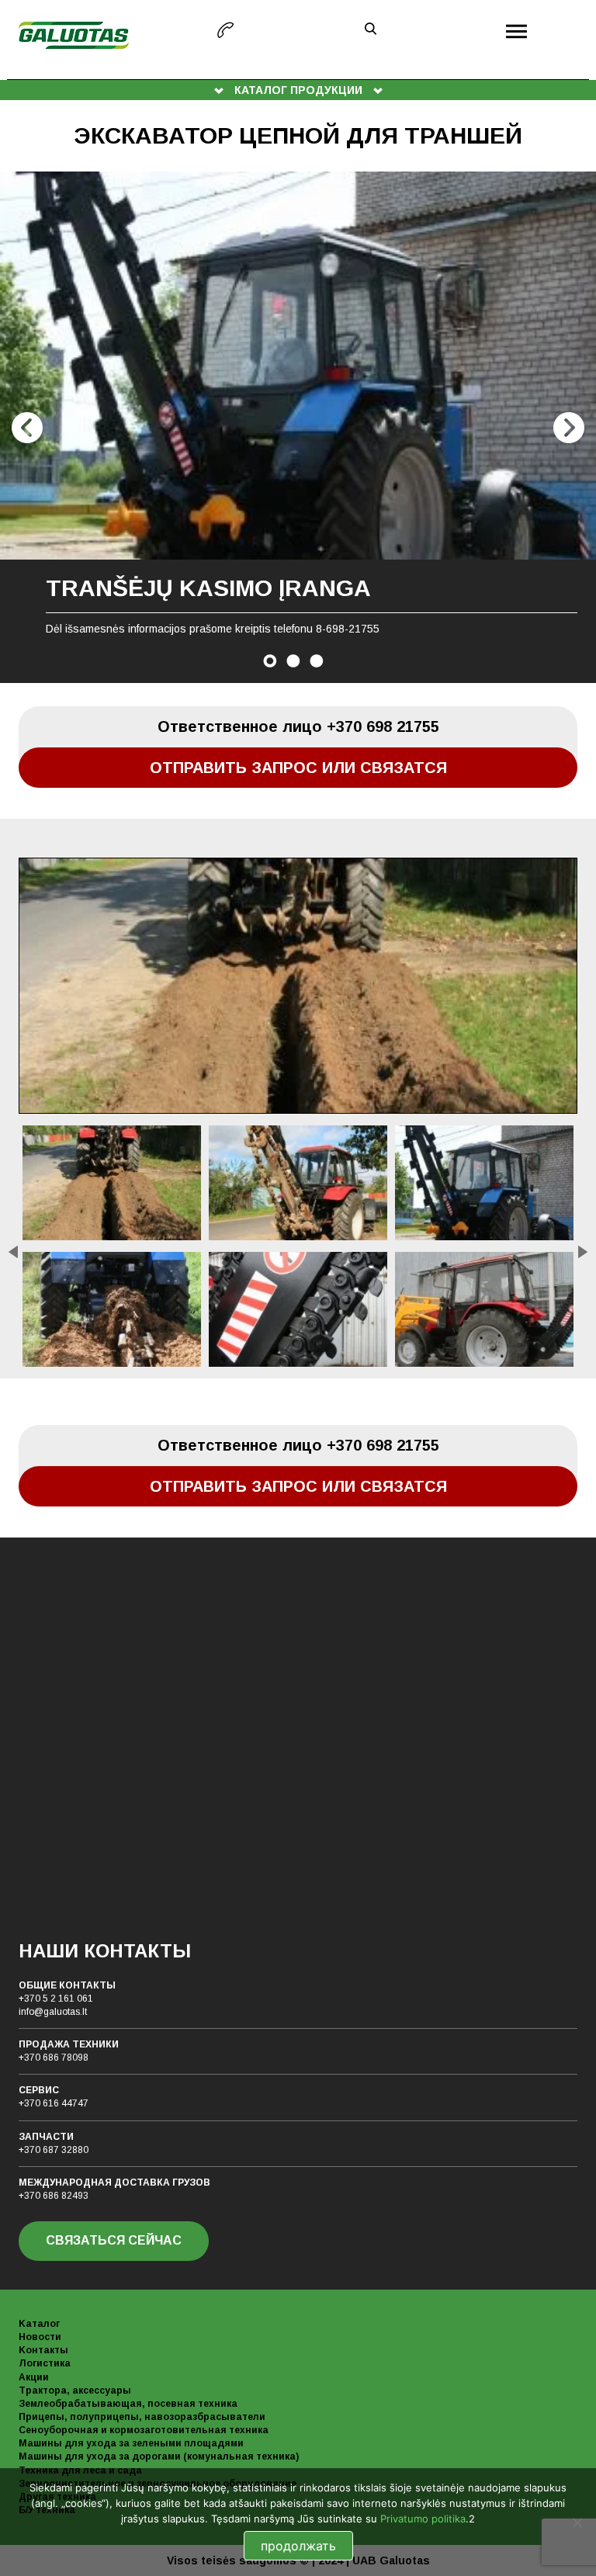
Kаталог (39, 2324)
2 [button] (293, 661)
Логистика (45, 2363)
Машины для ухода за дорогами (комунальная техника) (159, 2456)
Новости (40, 2337)
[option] (298, 427)
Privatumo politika (423, 2519)
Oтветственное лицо (298, 726)
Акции (34, 2377)
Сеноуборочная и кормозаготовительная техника (144, 2430)
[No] (577, 2522)
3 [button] (317, 661)
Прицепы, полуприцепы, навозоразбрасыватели (142, 2417)
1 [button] (270, 661)
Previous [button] (27, 428)
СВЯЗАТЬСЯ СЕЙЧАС (114, 2240)
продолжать (298, 2546)
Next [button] (569, 428)
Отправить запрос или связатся (298, 768)
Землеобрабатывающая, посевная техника (128, 2404)
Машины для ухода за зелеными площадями (131, 2443)
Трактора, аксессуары (75, 2391)
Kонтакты (43, 2350)
